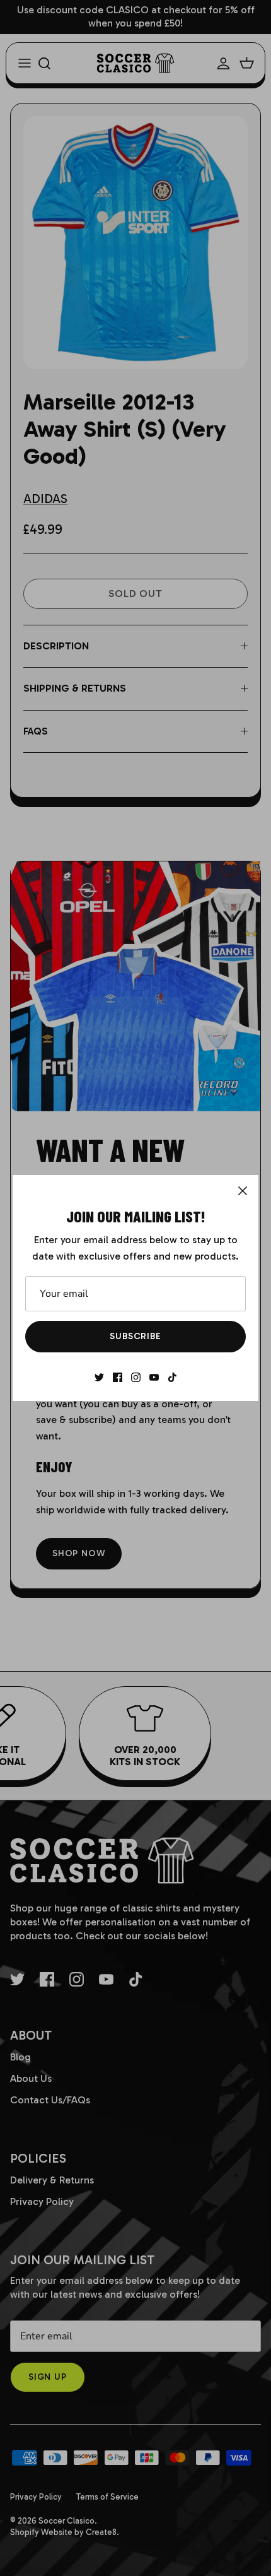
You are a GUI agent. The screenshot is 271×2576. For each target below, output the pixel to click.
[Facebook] (118, 1377)
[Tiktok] (172, 1377)
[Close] (243, 1191)
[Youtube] (154, 1377)
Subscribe (135, 1336)
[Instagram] (136, 1377)
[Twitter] (99, 1377)
